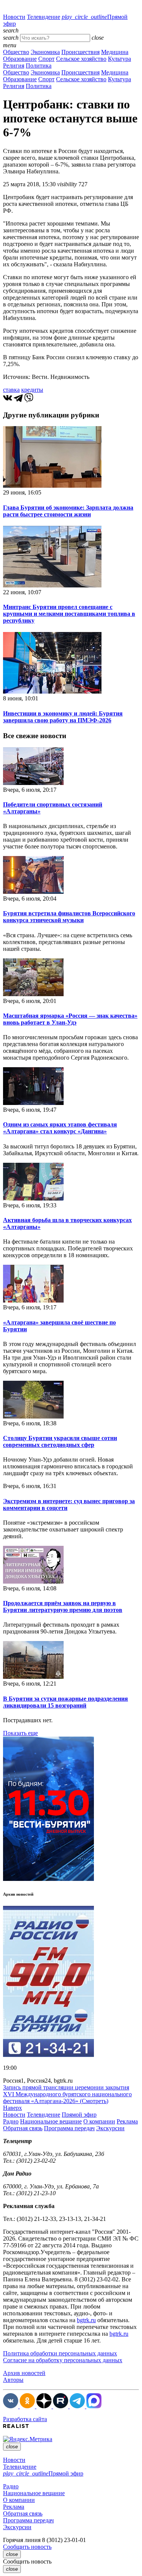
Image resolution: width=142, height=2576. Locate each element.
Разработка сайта (25, 2419)
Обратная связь (23, 2128)
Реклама (127, 2121)
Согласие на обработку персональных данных (63, 2360)
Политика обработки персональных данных (60, 2353)
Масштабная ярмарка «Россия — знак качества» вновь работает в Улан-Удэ (70, 1019)
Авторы (13, 2380)
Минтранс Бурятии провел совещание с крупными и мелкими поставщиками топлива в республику (69, 614)
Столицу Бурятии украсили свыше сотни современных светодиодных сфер (60, 1441)
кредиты (32, 390)
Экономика (45, 52)
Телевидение (44, 17)
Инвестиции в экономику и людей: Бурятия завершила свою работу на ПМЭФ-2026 (63, 717)
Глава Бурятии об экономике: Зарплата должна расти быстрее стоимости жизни (68, 511)
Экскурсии (110, 2128)
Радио (11, 2121)
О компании (99, 2121)
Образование (20, 59)
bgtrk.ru (86, 2320)
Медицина (115, 52)
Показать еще (20, 1733)
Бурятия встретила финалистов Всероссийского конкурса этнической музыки (69, 917)
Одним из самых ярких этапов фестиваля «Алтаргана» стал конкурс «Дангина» (60, 1128)
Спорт (46, 59)
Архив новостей (24, 2373)
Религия (14, 66)
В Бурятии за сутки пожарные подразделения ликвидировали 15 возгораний (66, 1702)
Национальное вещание (51, 2121)
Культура (119, 59)
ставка (11, 390)
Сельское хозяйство (81, 59)
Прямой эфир (79, 2115)
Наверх (12, 2108)
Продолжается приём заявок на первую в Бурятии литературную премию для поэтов (63, 1606)
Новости (14, 17)
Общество (16, 52)
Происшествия (80, 52)
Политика (39, 66)
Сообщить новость (27, 2547)
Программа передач (69, 2128)
